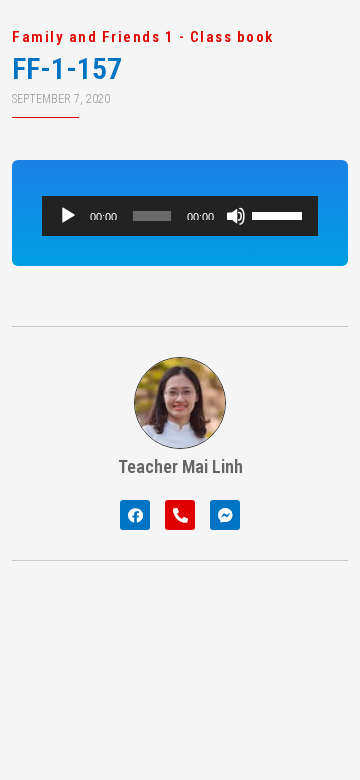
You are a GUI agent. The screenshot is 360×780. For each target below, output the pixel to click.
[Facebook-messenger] (225, 515)
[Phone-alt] (180, 515)
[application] (180, 216)
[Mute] (236, 216)
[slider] (280, 214)
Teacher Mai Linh (180, 466)
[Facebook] (135, 515)
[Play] (68, 216)
